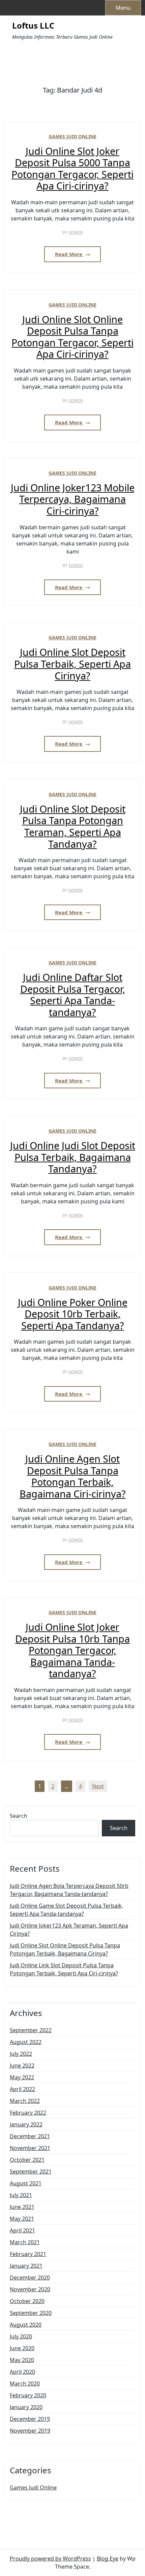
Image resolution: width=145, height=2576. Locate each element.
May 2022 (22, 2077)
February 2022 (28, 2113)
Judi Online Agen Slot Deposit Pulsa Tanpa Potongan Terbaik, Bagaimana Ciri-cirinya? (73, 1476)
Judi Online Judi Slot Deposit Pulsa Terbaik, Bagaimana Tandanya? (73, 1157)
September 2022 (31, 2030)
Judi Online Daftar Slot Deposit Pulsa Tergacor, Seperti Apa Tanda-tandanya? (73, 995)
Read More (69, 254)
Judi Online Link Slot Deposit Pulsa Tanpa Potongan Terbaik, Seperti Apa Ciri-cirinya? (64, 1969)
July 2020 (21, 2336)
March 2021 (25, 2242)
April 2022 (22, 2089)
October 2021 (27, 2160)
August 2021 (26, 2183)
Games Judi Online (72, 136)
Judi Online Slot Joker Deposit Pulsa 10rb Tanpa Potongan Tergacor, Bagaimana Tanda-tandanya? (72, 1650)
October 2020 (27, 2301)
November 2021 (30, 2148)
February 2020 (28, 2395)
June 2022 (22, 2066)
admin (76, 232)
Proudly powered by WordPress (50, 2559)
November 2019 (30, 2431)
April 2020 (22, 2372)
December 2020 (30, 2278)
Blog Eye (108, 2559)
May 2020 (22, 2360)
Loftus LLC (33, 26)
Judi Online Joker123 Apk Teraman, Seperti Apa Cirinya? (69, 1930)
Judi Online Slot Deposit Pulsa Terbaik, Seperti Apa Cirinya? (72, 664)
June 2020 (22, 2348)
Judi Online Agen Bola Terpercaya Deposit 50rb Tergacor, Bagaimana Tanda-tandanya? (69, 1890)
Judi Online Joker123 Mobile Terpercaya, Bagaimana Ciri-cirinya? (73, 499)
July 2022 (21, 2054)
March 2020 (25, 2384)
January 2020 (26, 2407)
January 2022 (26, 2124)
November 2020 (30, 2289)
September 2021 (31, 2172)
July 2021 (21, 2195)
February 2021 (28, 2254)
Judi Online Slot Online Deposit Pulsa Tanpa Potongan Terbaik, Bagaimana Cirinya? (65, 1949)
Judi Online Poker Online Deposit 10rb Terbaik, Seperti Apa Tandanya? (73, 1314)
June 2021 (22, 2207)
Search (19, 1816)
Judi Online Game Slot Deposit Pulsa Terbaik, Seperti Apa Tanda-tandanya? (66, 1910)
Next (98, 1786)
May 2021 (22, 2219)
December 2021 (30, 2136)
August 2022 (26, 2042)
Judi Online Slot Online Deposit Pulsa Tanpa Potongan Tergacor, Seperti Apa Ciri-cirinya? (72, 337)
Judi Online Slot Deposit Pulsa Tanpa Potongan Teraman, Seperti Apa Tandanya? (73, 826)
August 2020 (26, 2325)
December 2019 (30, 2419)
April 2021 (22, 2230)
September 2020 (31, 2313)
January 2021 (26, 2266)
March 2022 (25, 2101)
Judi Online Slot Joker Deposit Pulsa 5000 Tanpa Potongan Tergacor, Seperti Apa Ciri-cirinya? (72, 169)
